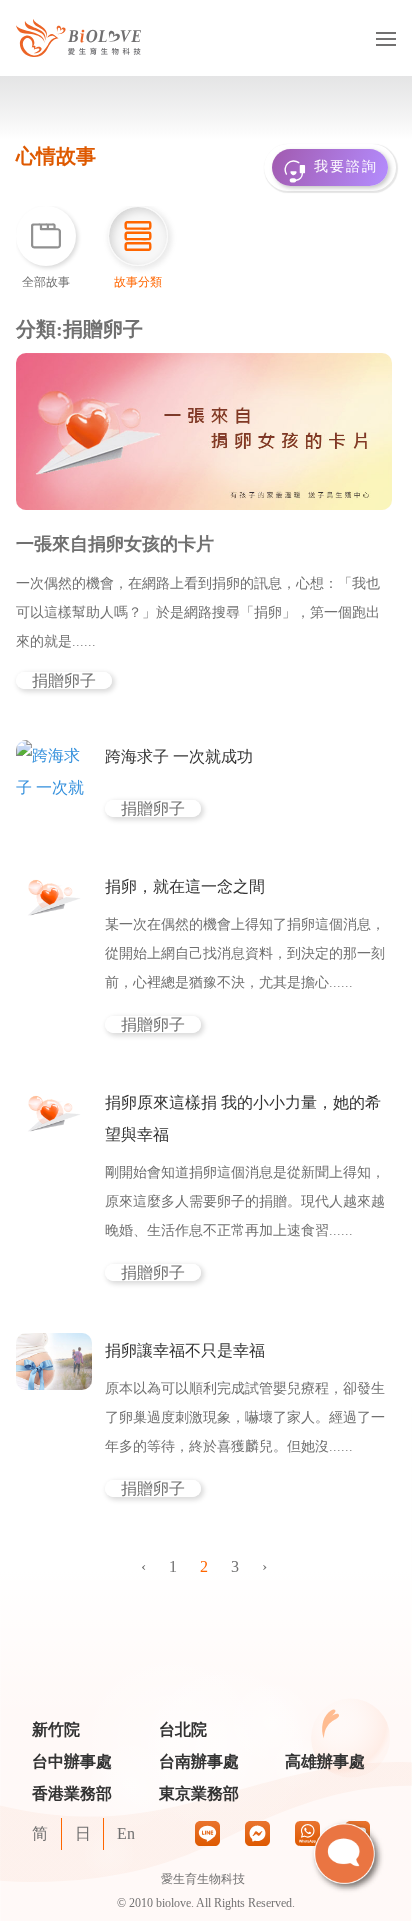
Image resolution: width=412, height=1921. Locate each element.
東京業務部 (199, 1794)
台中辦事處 (72, 1762)
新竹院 (56, 1730)
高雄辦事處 (325, 1762)
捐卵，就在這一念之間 (185, 886)
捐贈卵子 (64, 680)
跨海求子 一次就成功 (179, 756)
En (126, 1833)
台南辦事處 (199, 1762)
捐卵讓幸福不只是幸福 (185, 1350)
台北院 (183, 1730)
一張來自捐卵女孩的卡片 (115, 544)
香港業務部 (72, 1794)
